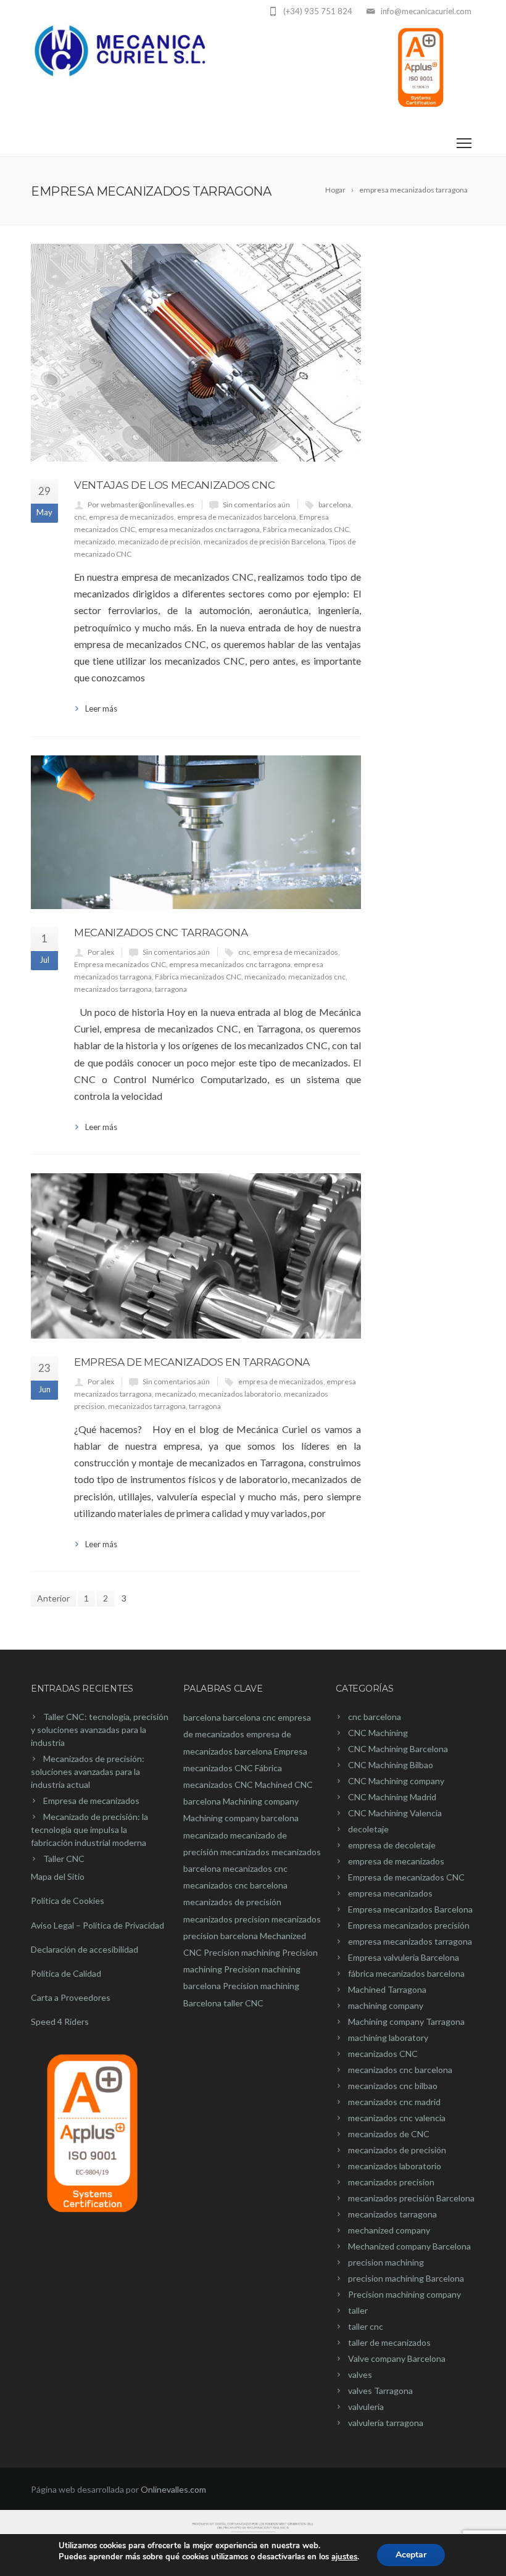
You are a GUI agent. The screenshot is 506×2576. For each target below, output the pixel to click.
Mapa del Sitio (58, 1876)
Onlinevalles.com (173, 2489)
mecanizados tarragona (113, 989)
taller (358, 2310)
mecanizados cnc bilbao (393, 2086)
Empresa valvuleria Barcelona (404, 1957)
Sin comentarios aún (256, 505)
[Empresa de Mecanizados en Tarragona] (196, 1256)
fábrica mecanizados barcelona (406, 1973)
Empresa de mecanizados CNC (406, 1877)
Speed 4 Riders (60, 2021)
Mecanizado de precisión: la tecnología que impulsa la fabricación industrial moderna (89, 1830)
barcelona (335, 505)
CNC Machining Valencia (395, 1813)
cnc (80, 517)
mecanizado (94, 542)
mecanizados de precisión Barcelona (264, 542)
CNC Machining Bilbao (391, 1765)
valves (360, 2374)
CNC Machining (378, 1733)
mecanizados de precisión (232, 1902)
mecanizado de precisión (159, 542)
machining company (386, 2005)
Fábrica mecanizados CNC (306, 529)
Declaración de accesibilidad (85, 1949)
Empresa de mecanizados (91, 1801)
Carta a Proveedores (71, 1997)
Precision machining (242, 1952)
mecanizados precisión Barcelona (411, 2198)
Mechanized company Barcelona (409, 2246)
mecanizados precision (226, 1919)
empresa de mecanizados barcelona (237, 517)
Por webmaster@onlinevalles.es (141, 505)
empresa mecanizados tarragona (410, 1941)
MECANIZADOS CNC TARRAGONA (161, 933)
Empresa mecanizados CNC (120, 964)
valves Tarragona (380, 2391)
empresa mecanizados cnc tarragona (199, 529)
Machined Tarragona (387, 1989)
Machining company (261, 1801)
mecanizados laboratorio (240, 1394)
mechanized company (389, 2230)
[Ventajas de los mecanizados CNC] (196, 353)
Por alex (101, 952)
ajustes (344, 2557)
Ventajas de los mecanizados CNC (174, 485)
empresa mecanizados (390, 1893)
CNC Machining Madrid (392, 1797)
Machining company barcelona (241, 1818)
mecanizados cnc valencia (397, 2118)
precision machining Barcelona (406, 2278)
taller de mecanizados (389, 2342)
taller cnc (366, 2326)
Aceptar (411, 2555)
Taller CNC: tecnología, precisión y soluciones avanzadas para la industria (100, 1730)
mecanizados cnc (317, 977)
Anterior (53, 1598)
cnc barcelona (375, 1717)
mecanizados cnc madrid (394, 2102)
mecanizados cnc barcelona (235, 1885)
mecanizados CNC (383, 2054)
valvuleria (366, 2407)
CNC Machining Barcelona (398, 1749)
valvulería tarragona (386, 2423)
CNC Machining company (396, 1781)
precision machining (386, 2262)
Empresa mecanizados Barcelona (410, 1909)
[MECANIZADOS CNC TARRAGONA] (196, 832)
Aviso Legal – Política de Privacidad (97, 1925)
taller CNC (243, 2003)
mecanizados (245, 1852)
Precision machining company (404, 2294)
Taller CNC (64, 1859)
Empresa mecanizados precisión (409, 1925)
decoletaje (368, 1829)
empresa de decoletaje (392, 1845)
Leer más (101, 708)
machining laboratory (388, 2038)
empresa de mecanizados (131, 517)
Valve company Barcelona (397, 2358)
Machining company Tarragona (406, 2021)
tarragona (171, 989)
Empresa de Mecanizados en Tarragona (192, 1362)
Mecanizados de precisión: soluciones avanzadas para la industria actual (88, 1772)
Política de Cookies (68, 1901)
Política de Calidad (66, 1973)
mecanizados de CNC (389, 2134)
